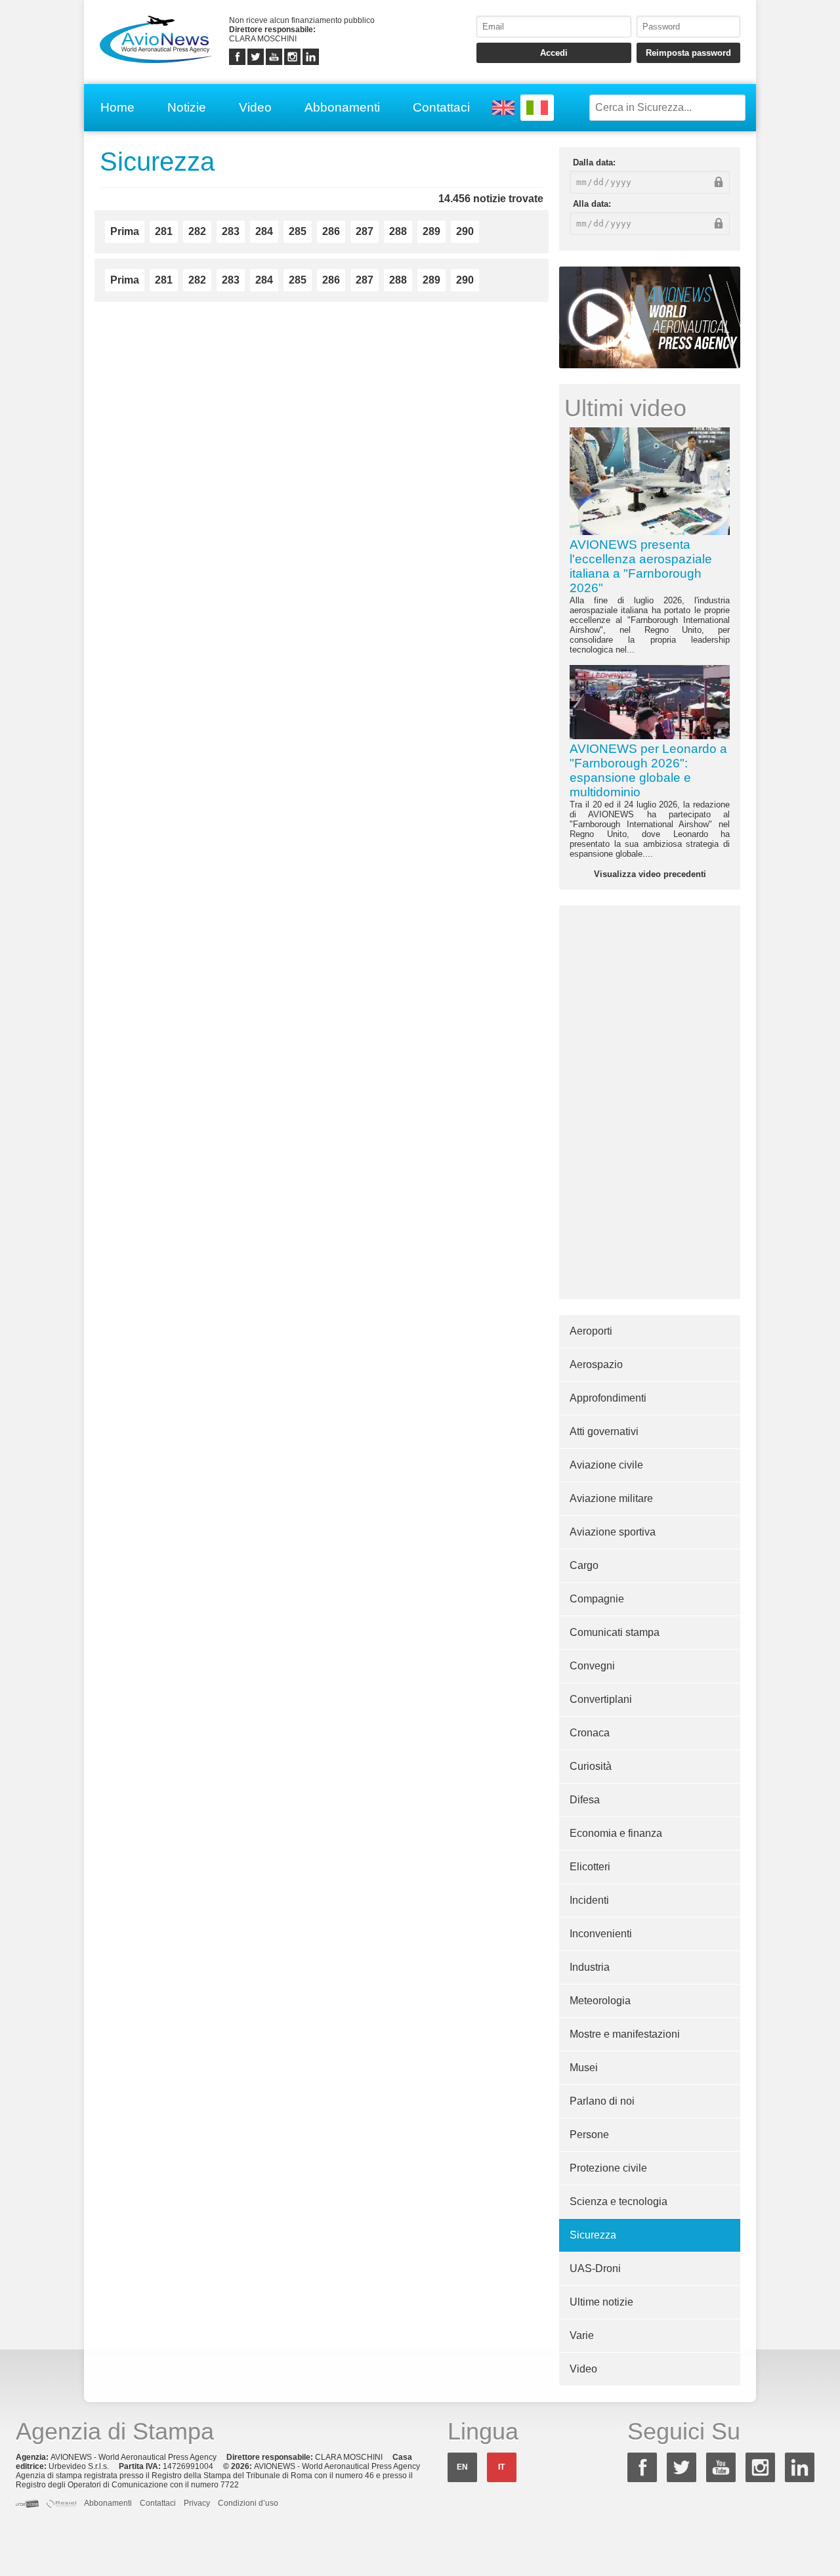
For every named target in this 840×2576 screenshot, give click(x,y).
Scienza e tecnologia (619, 2201)
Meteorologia (600, 2001)
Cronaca (590, 1733)
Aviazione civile (606, 1465)
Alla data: (592, 204)
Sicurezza (593, 2235)
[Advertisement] (650, 1102)
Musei (584, 2068)
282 (197, 231)
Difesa (585, 1800)
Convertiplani (601, 1699)
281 (164, 231)
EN (462, 2467)
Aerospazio (596, 1364)
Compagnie (597, 1599)
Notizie (187, 107)
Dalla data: (594, 162)
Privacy (197, 2503)
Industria (590, 1967)
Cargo (584, 1565)
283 (231, 231)
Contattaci (441, 107)
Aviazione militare (611, 1498)
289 (431, 231)
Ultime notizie (601, 2302)
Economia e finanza (616, 1833)
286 (331, 231)
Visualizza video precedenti (650, 874)
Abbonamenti (342, 107)
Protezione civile (608, 2168)
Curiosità (591, 1766)
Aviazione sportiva (613, 1532)
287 (365, 231)
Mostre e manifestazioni (625, 2034)
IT (501, 2467)
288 (398, 231)
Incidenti (589, 1900)
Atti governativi (604, 1431)
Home (117, 107)
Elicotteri (590, 1867)
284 (264, 231)
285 (298, 231)
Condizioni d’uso (248, 2503)
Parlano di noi (602, 2101)
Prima (125, 231)
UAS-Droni (595, 2268)
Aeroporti (591, 1331)
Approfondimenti (608, 1398)
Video (255, 107)
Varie (582, 2335)
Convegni (592, 1666)
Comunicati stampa (615, 1632)
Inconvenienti (601, 1934)
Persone (589, 2135)
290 (465, 231)
